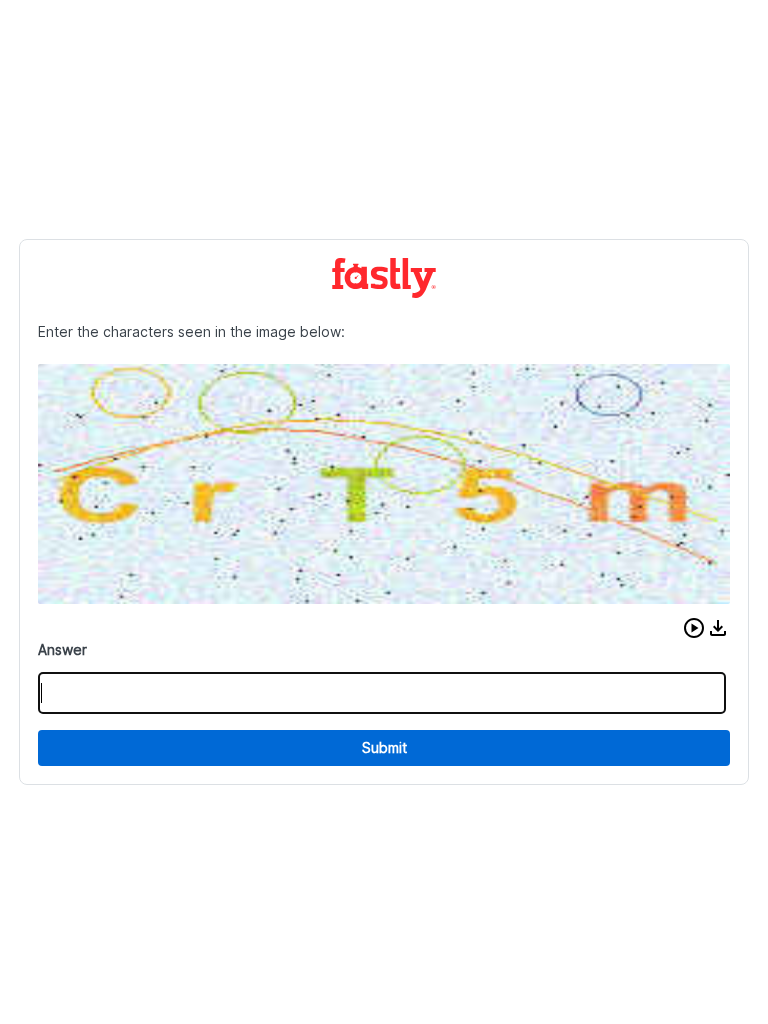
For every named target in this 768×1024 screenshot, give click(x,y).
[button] (694, 628)
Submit (384, 747)
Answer (62, 649)
